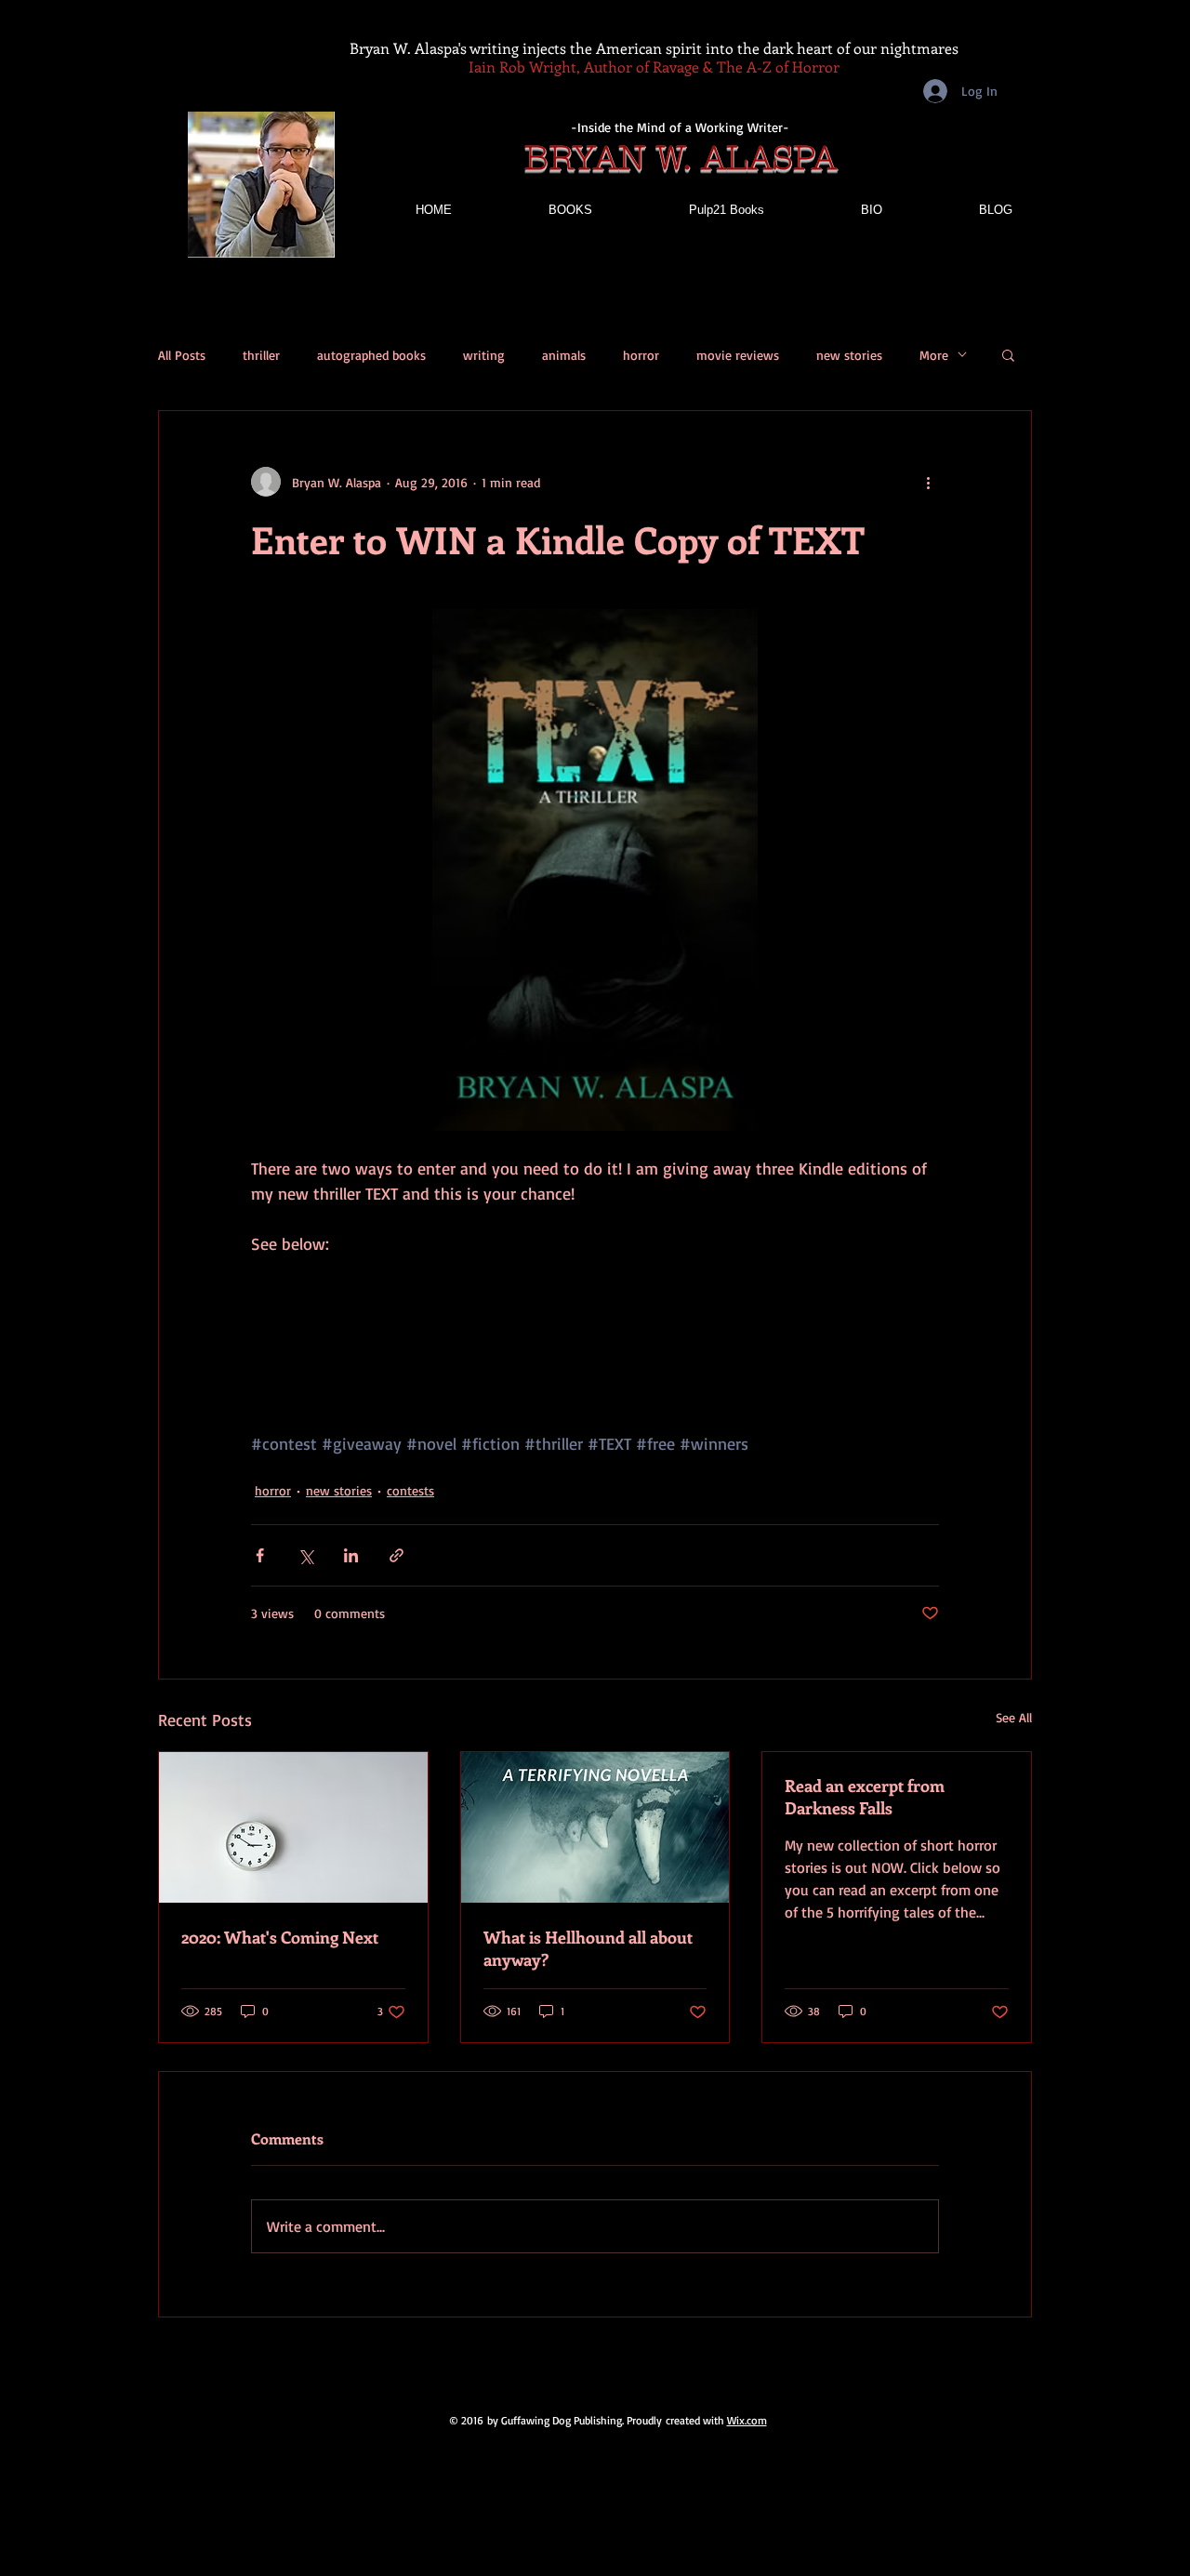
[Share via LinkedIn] (351, 1555)
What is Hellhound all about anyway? (588, 1948)
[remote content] (595, 1319)
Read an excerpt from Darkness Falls (865, 1797)
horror (641, 355)
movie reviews (738, 355)
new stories (849, 355)
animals (564, 355)
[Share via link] (397, 1555)
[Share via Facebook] (260, 1555)
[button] (1008, 354)
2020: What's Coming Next (280, 1937)
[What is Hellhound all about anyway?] (595, 1827)
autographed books (371, 355)
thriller (261, 355)
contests (410, 1490)
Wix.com (747, 2420)
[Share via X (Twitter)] (305, 1555)
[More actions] (928, 482)
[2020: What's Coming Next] (293, 1827)
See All (1014, 1717)
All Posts (182, 355)
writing (484, 355)
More (934, 355)
